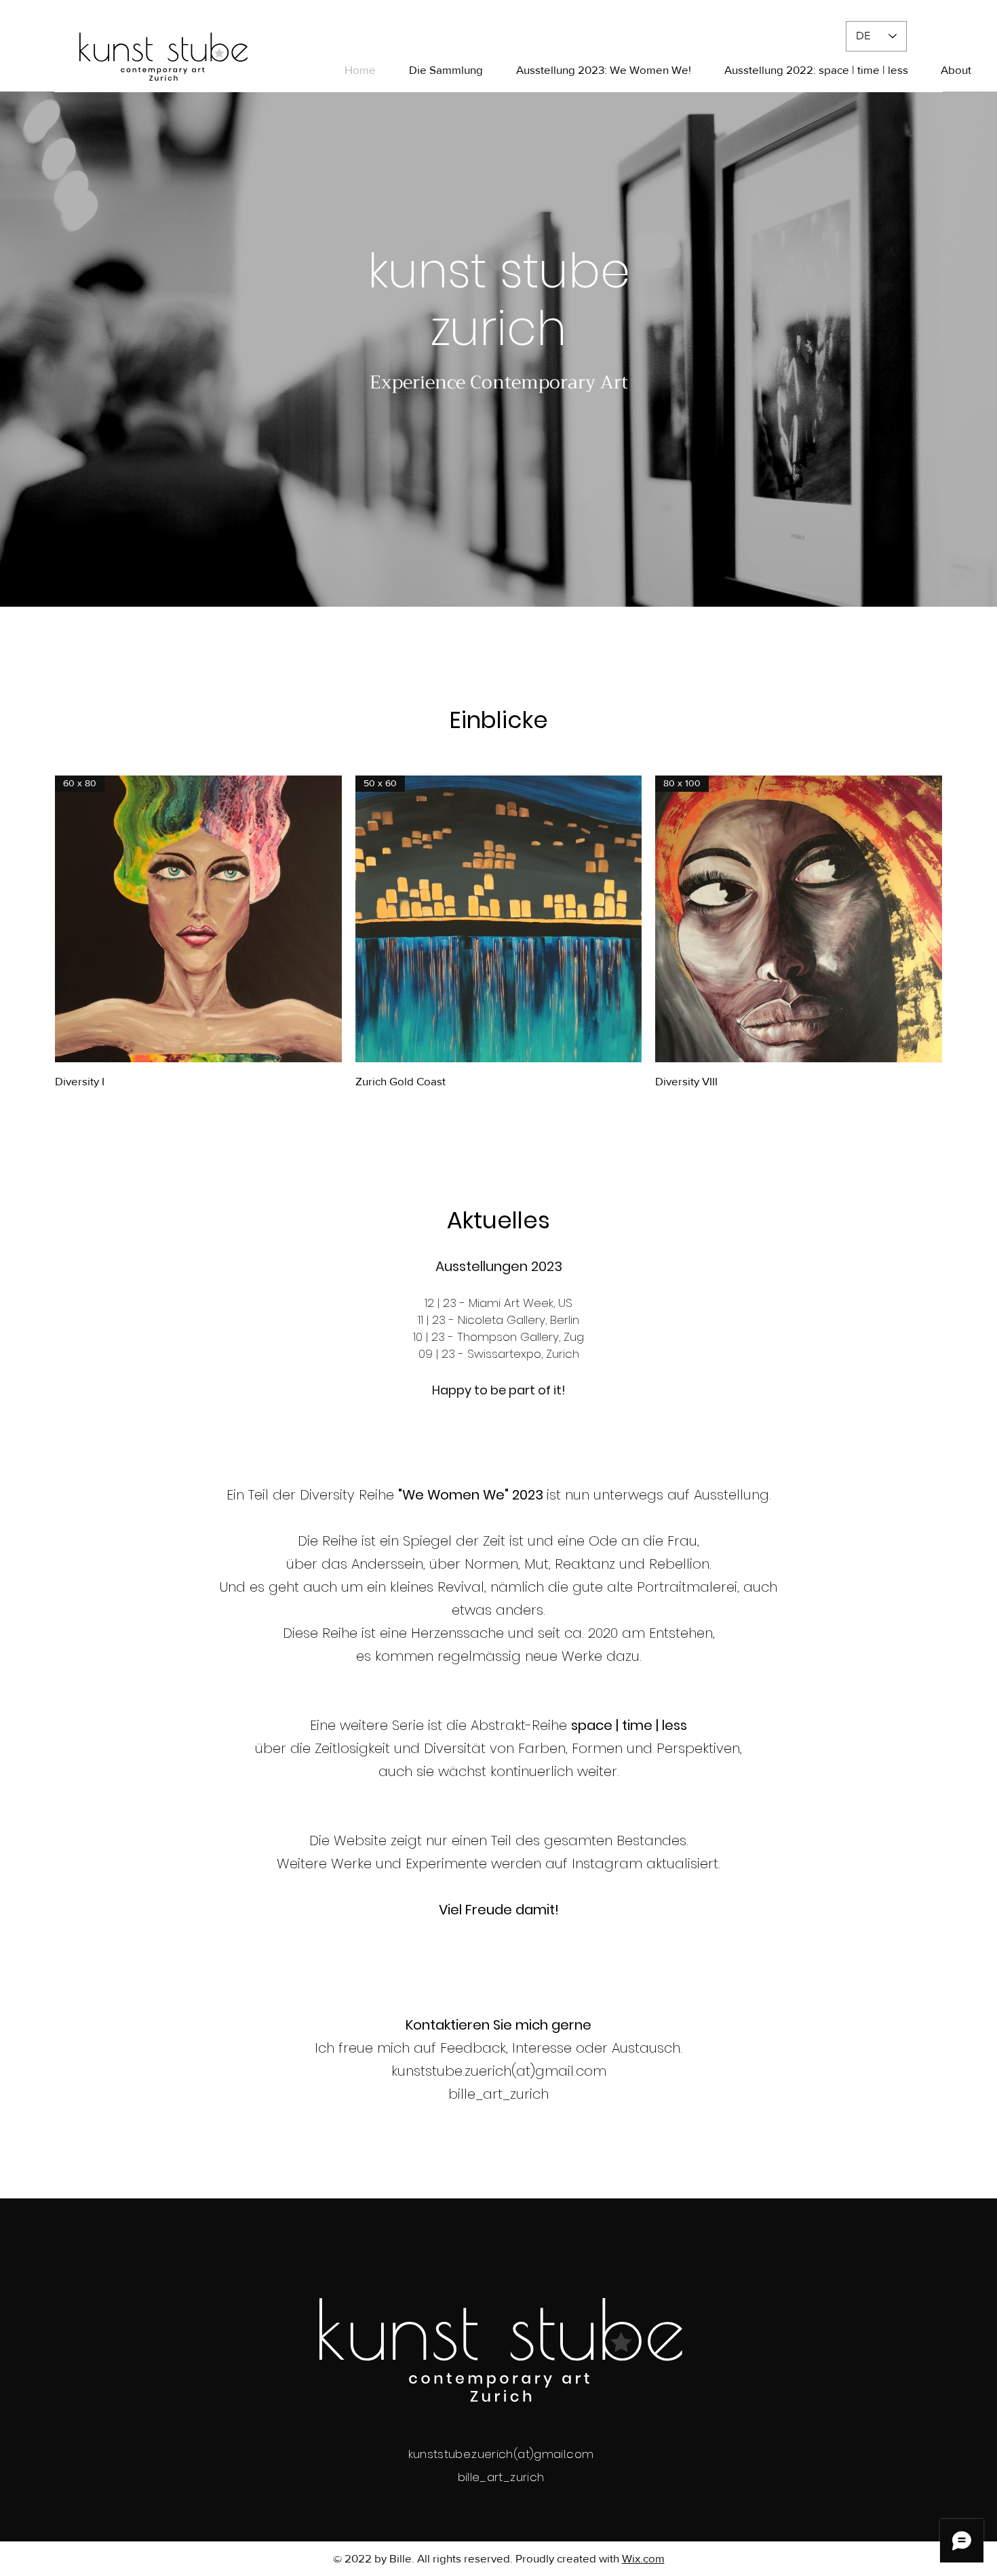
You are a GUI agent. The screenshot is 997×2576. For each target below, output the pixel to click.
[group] (498, 932)
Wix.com (643, 2558)
